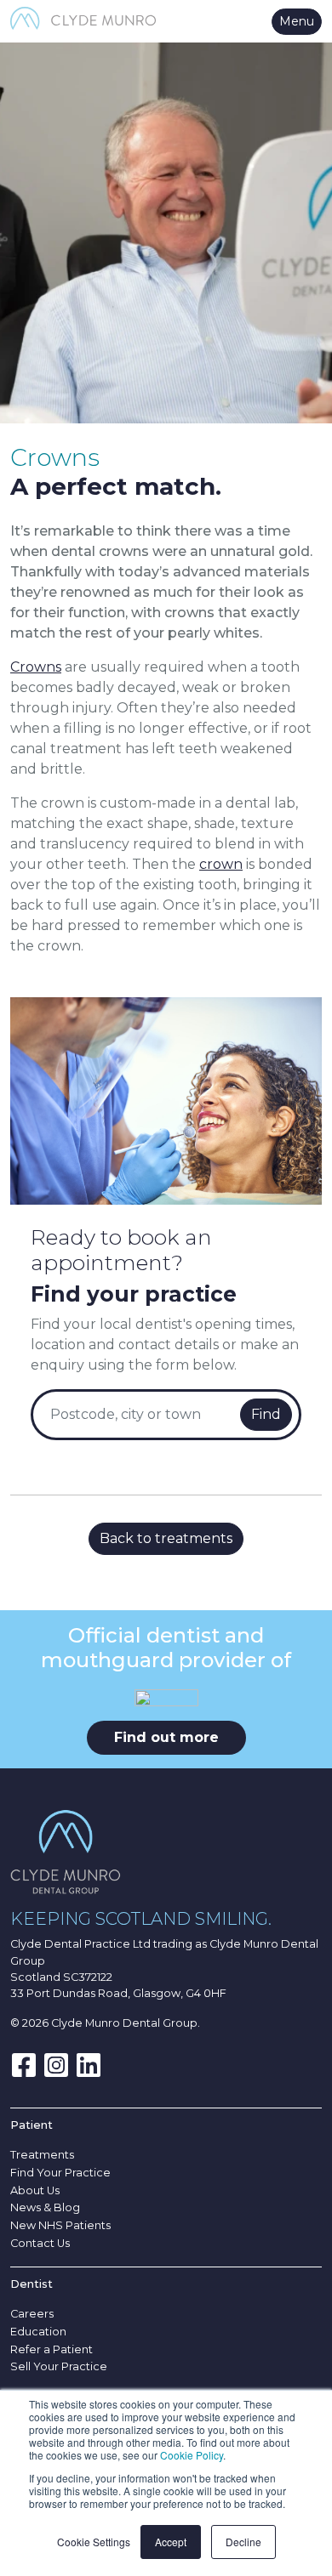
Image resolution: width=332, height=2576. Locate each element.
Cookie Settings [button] (94, 2542)
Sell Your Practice (59, 2366)
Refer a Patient (52, 2349)
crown (221, 864)
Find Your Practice (60, 2173)
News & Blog (45, 2207)
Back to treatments (166, 1538)
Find (266, 1414)
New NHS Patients (60, 2225)
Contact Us (40, 2243)
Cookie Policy (192, 2455)
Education (38, 2332)
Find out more (166, 1737)
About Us (35, 2190)
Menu (297, 21)
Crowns (36, 667)
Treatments (42, 2155)
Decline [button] (243, 2542)
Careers (32, 2314)
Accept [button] (171, 2542)
